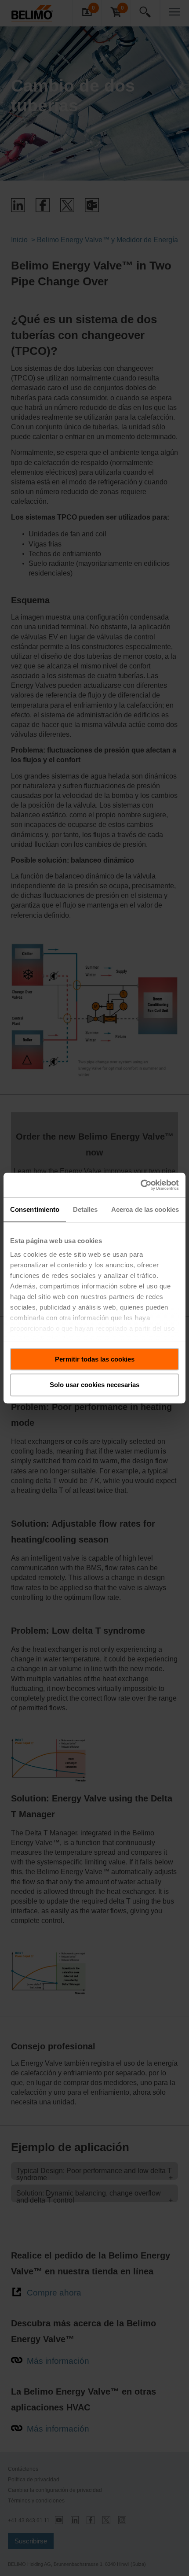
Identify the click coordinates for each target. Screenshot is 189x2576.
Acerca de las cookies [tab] (145, 1209)
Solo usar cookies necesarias (94, 1385)
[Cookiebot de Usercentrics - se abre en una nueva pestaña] (140, 1185)
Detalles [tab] (85, 1209)
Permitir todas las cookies (95, 1359)
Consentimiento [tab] (35, 1209)
